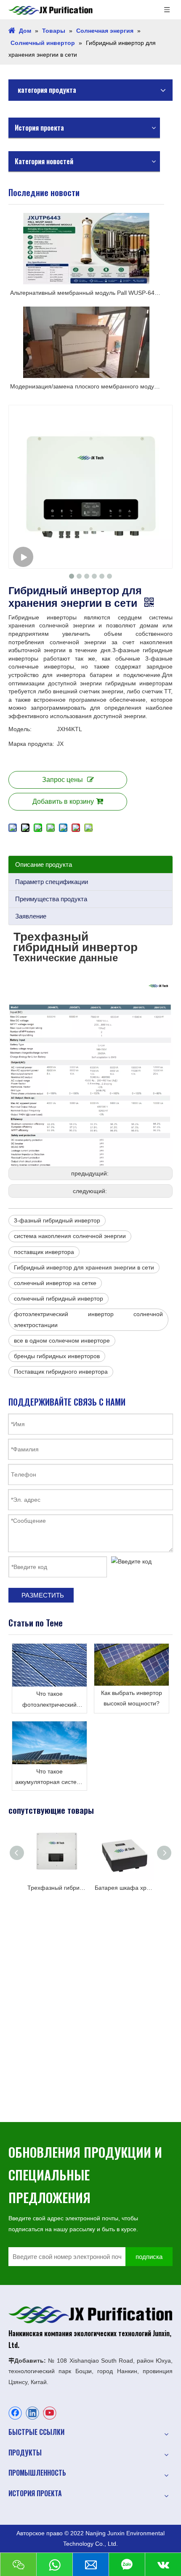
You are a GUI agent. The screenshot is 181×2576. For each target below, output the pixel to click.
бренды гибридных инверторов (57, 1356)
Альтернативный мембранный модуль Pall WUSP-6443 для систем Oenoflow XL (86, 293)
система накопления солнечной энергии (70, 1236)
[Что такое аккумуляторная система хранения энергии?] (49, 1743)
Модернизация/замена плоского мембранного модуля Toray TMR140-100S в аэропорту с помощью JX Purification (86, 386)
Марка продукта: (31, 744)
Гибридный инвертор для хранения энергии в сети (84, 1267)
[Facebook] (15, 2413)
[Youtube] (50, 2413)
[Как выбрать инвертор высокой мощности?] (132, 1665)
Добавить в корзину (63, 801)
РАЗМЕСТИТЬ (43, 1595)
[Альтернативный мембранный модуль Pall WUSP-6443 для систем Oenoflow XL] (86, 249)
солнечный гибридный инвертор (59, 1298)
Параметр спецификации (52, 882)
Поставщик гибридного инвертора (61, 1372)
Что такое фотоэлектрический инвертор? (49, 1700)
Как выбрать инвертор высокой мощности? (132, 1698)
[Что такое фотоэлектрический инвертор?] (49, 1665)
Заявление (31, 916)
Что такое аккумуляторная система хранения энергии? (50, 1778)
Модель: (20, 729)
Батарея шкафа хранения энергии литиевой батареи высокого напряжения (121, 1888)
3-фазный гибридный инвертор (57, 1220)
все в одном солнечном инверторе (62, 1340)
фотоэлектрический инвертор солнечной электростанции (88, 1319)
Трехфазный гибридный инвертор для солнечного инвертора (54, 1888)
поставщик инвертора (44, 1252)
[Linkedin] (32, 2413)
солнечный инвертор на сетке (55, 1283)
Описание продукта (44, 864)
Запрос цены (63, 780)
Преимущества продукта (51, 899)
